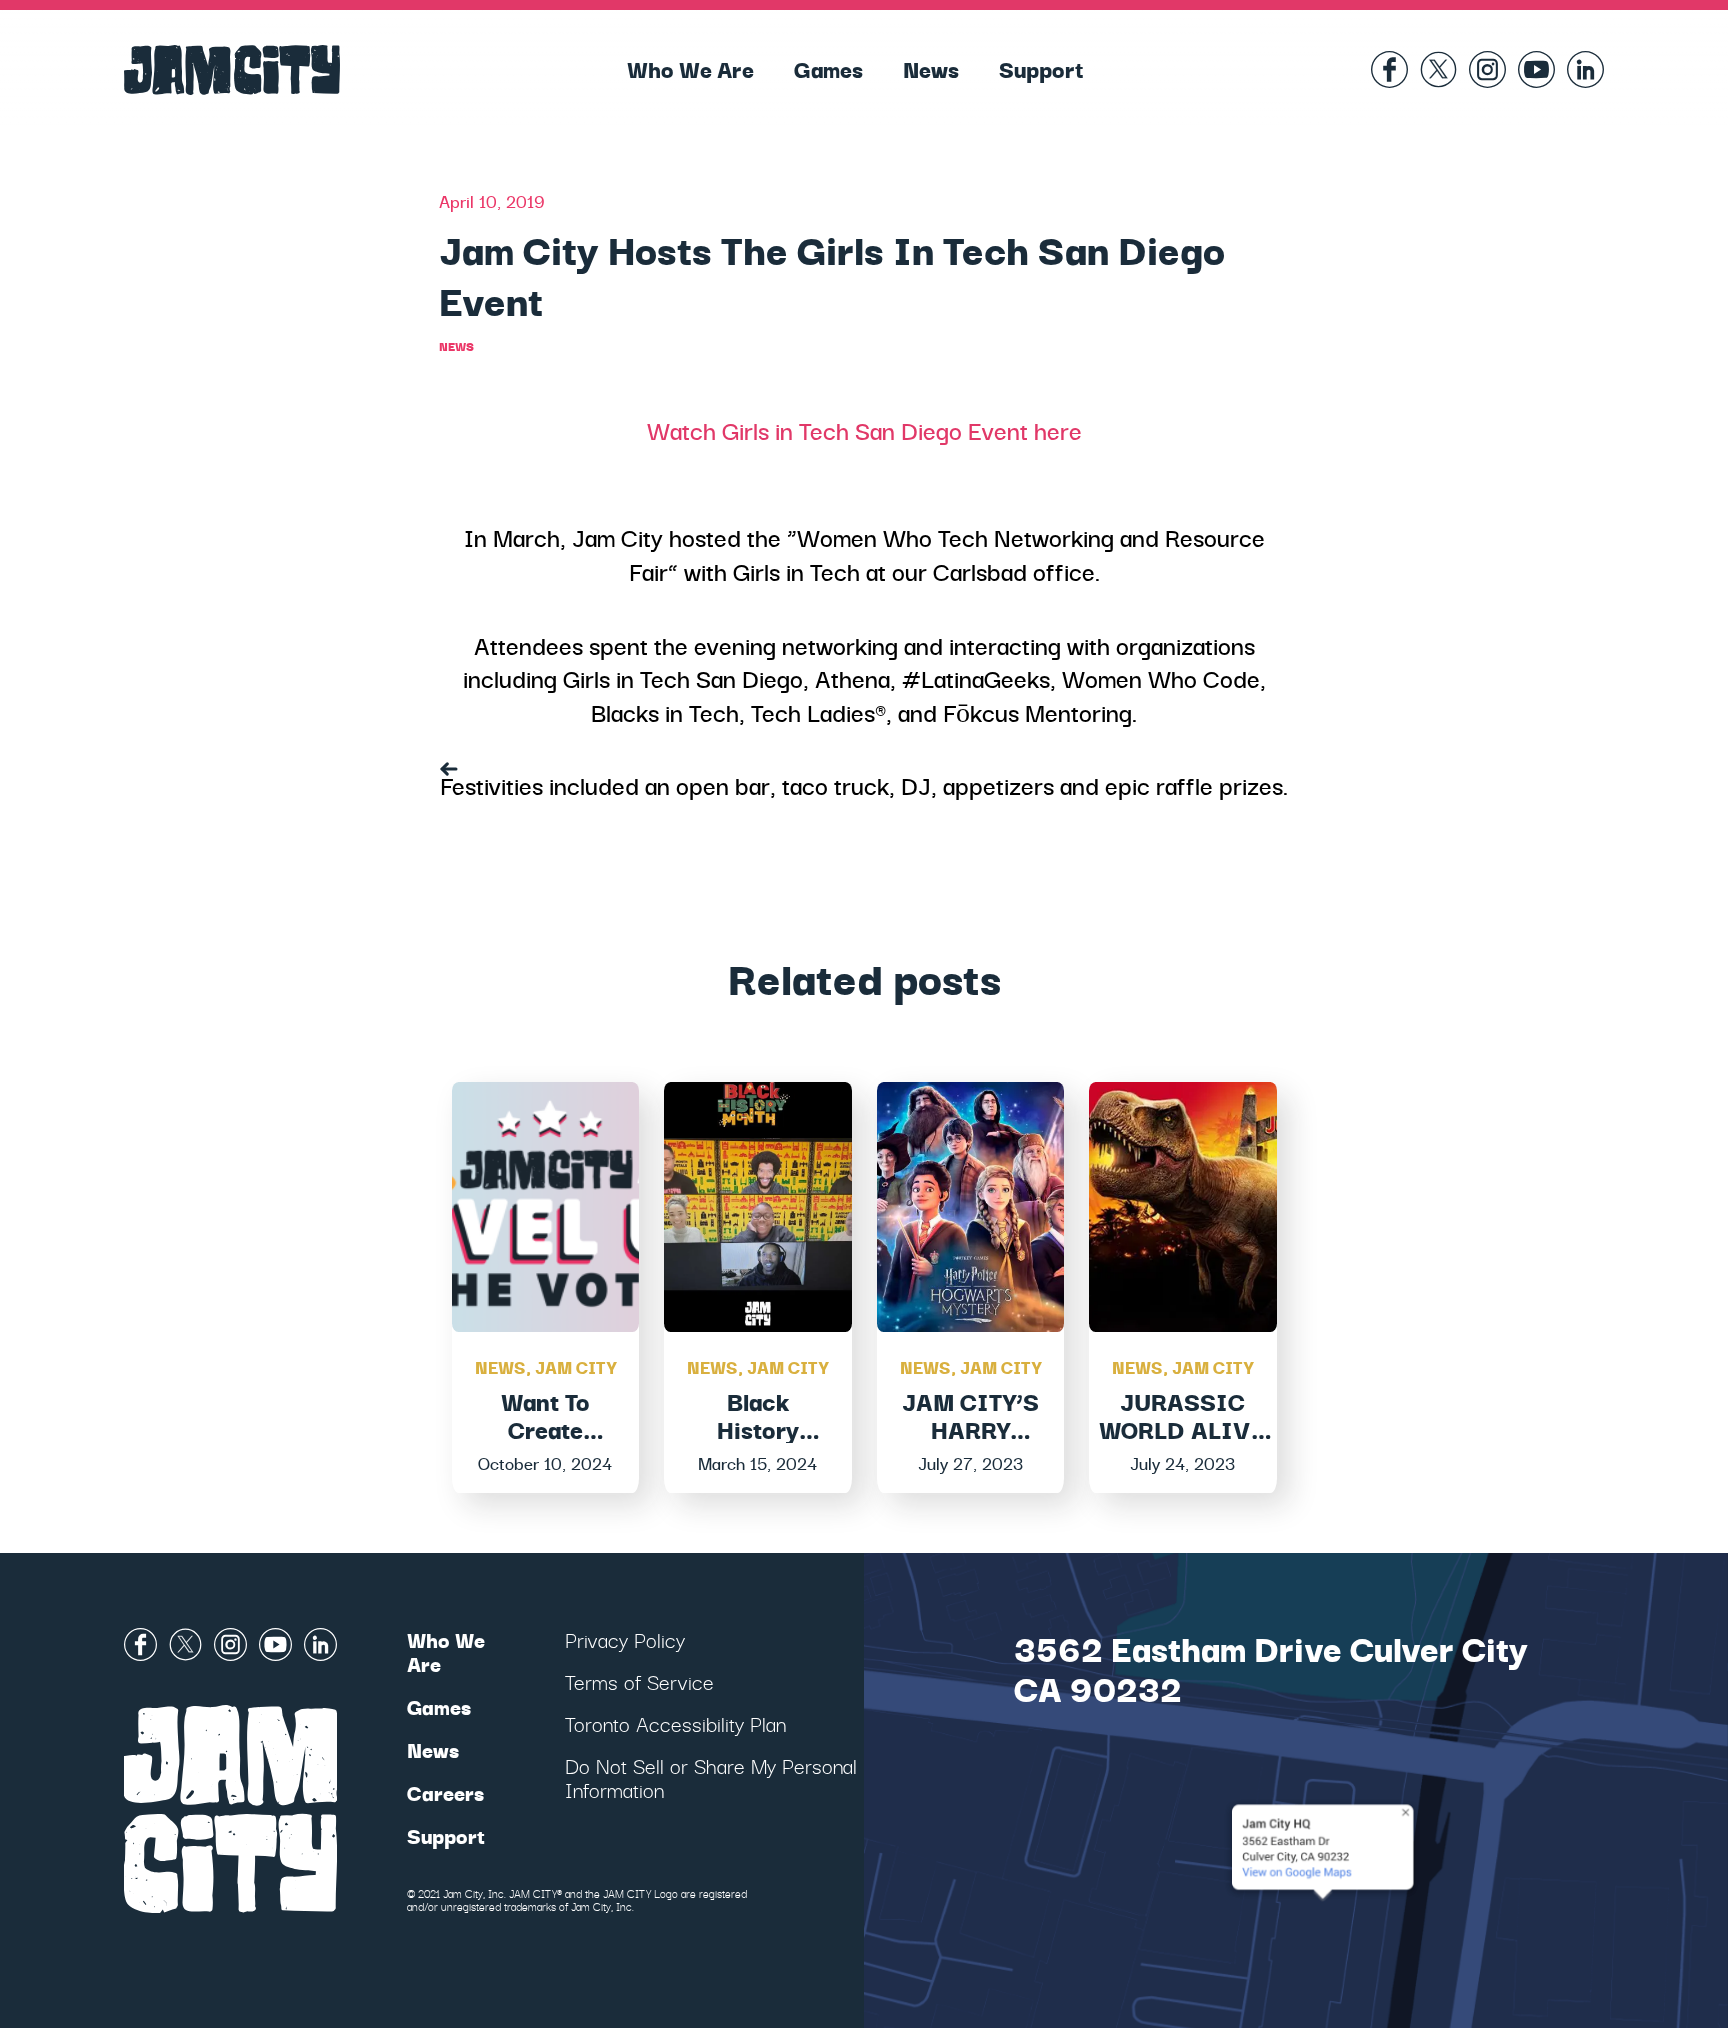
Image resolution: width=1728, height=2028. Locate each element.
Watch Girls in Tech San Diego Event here (864, 429)
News (931, 68)
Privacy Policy (625, 1639)
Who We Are (690, 68)
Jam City (575, 1366)
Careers (445, 1792)
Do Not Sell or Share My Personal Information (711, 1777)
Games (828, 68)
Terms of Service (639, 1681)
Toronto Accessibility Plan (675, 1723)
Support (1041, 68)
